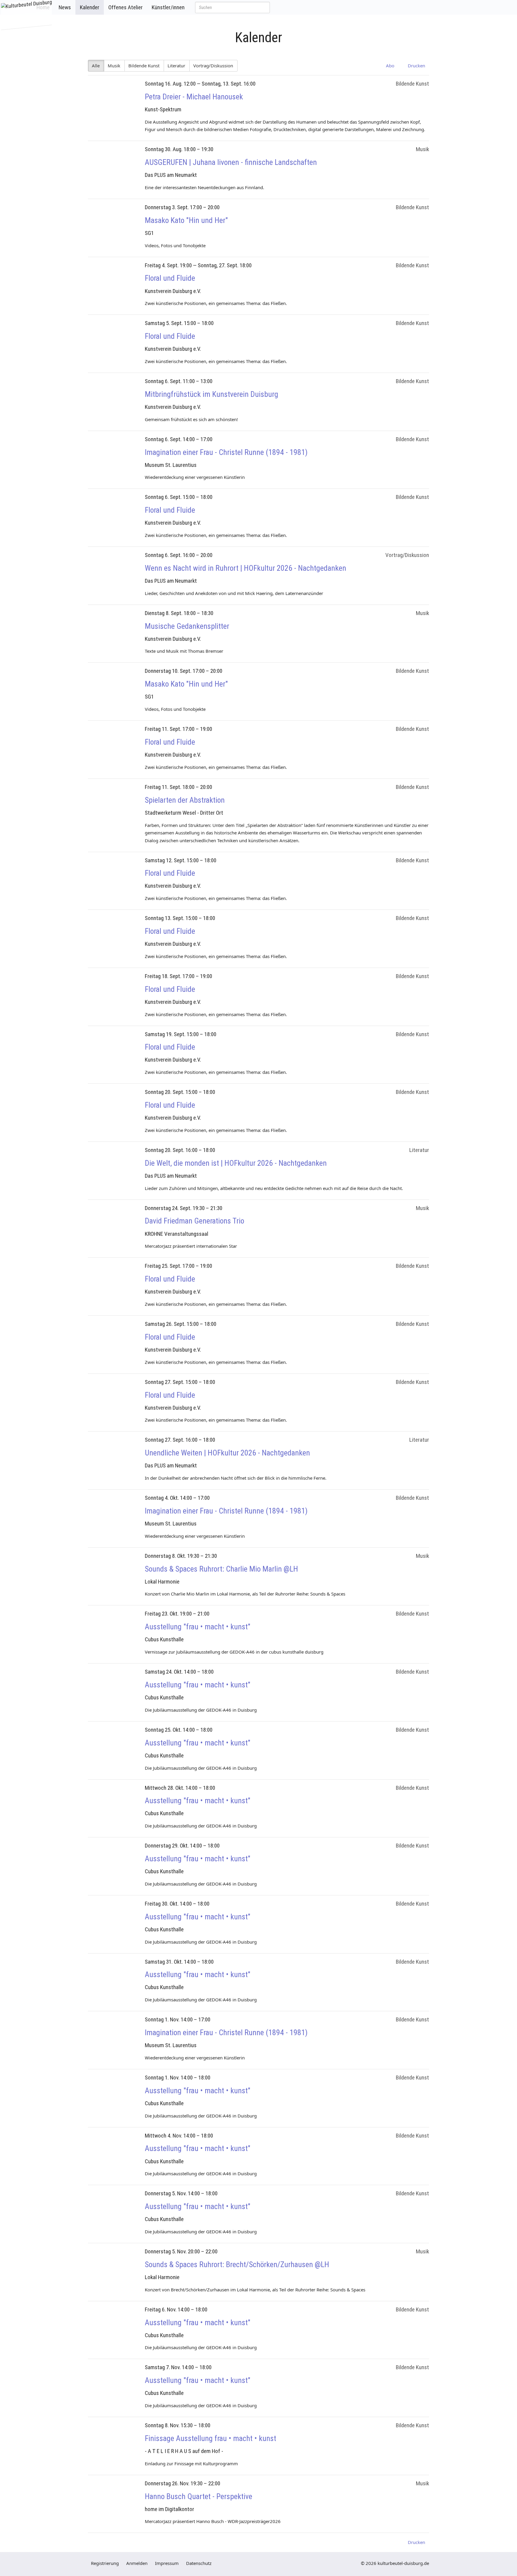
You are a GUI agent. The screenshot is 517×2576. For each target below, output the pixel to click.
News (65, 7)
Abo (389, 66)
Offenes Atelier (126, 7)
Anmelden (137, 2563)
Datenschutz (199, 2563)
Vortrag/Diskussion (213, 66)
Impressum (167, 2563)
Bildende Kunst (144, 66)
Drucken (415, 66)
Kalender (90, 7)
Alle (96, 66)
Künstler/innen (168, 7)
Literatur (177, 66)
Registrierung (105, 2563)
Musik (114, 66)
